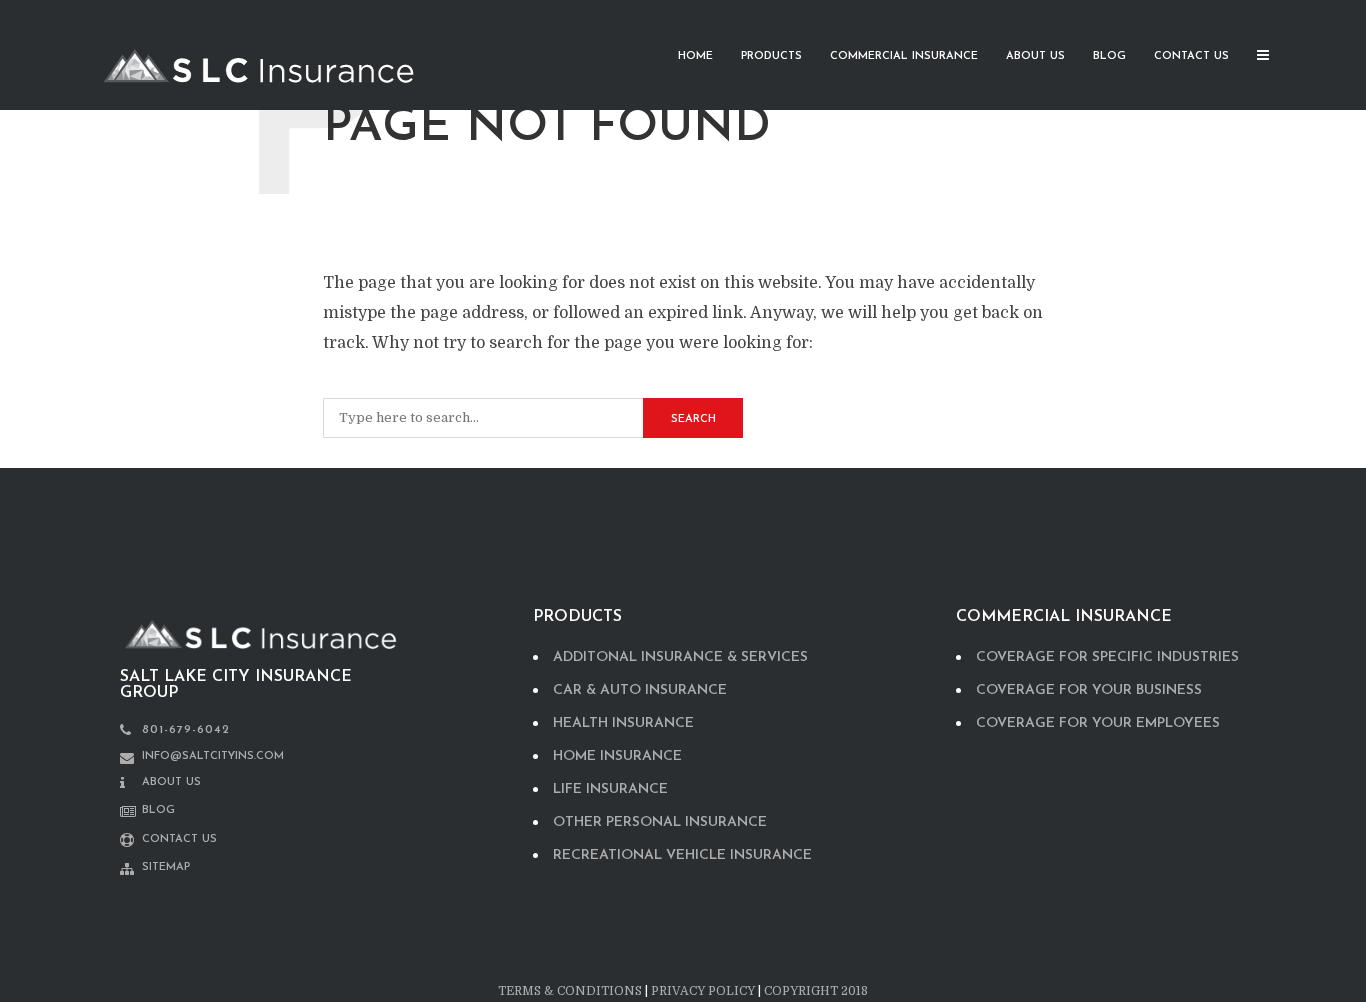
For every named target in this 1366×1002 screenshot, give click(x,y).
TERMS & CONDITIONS (570, 991)
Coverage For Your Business (1089, 690)
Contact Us (1191, 56)
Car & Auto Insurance (640, 690)
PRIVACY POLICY (703, 991)
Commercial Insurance (904, 56)
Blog (1109, 56)
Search (693, 419)
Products (771, 56)
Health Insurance (623, 723)
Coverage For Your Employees (1098, 723)
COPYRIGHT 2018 (816, 991)
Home (695, 56)
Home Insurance (617, 756)
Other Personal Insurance (660, 822)
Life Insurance (610, 789)
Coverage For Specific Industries (1107, 657)
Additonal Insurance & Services (680, 657)
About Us (1035, 56)
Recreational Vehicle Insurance (682, 855)
